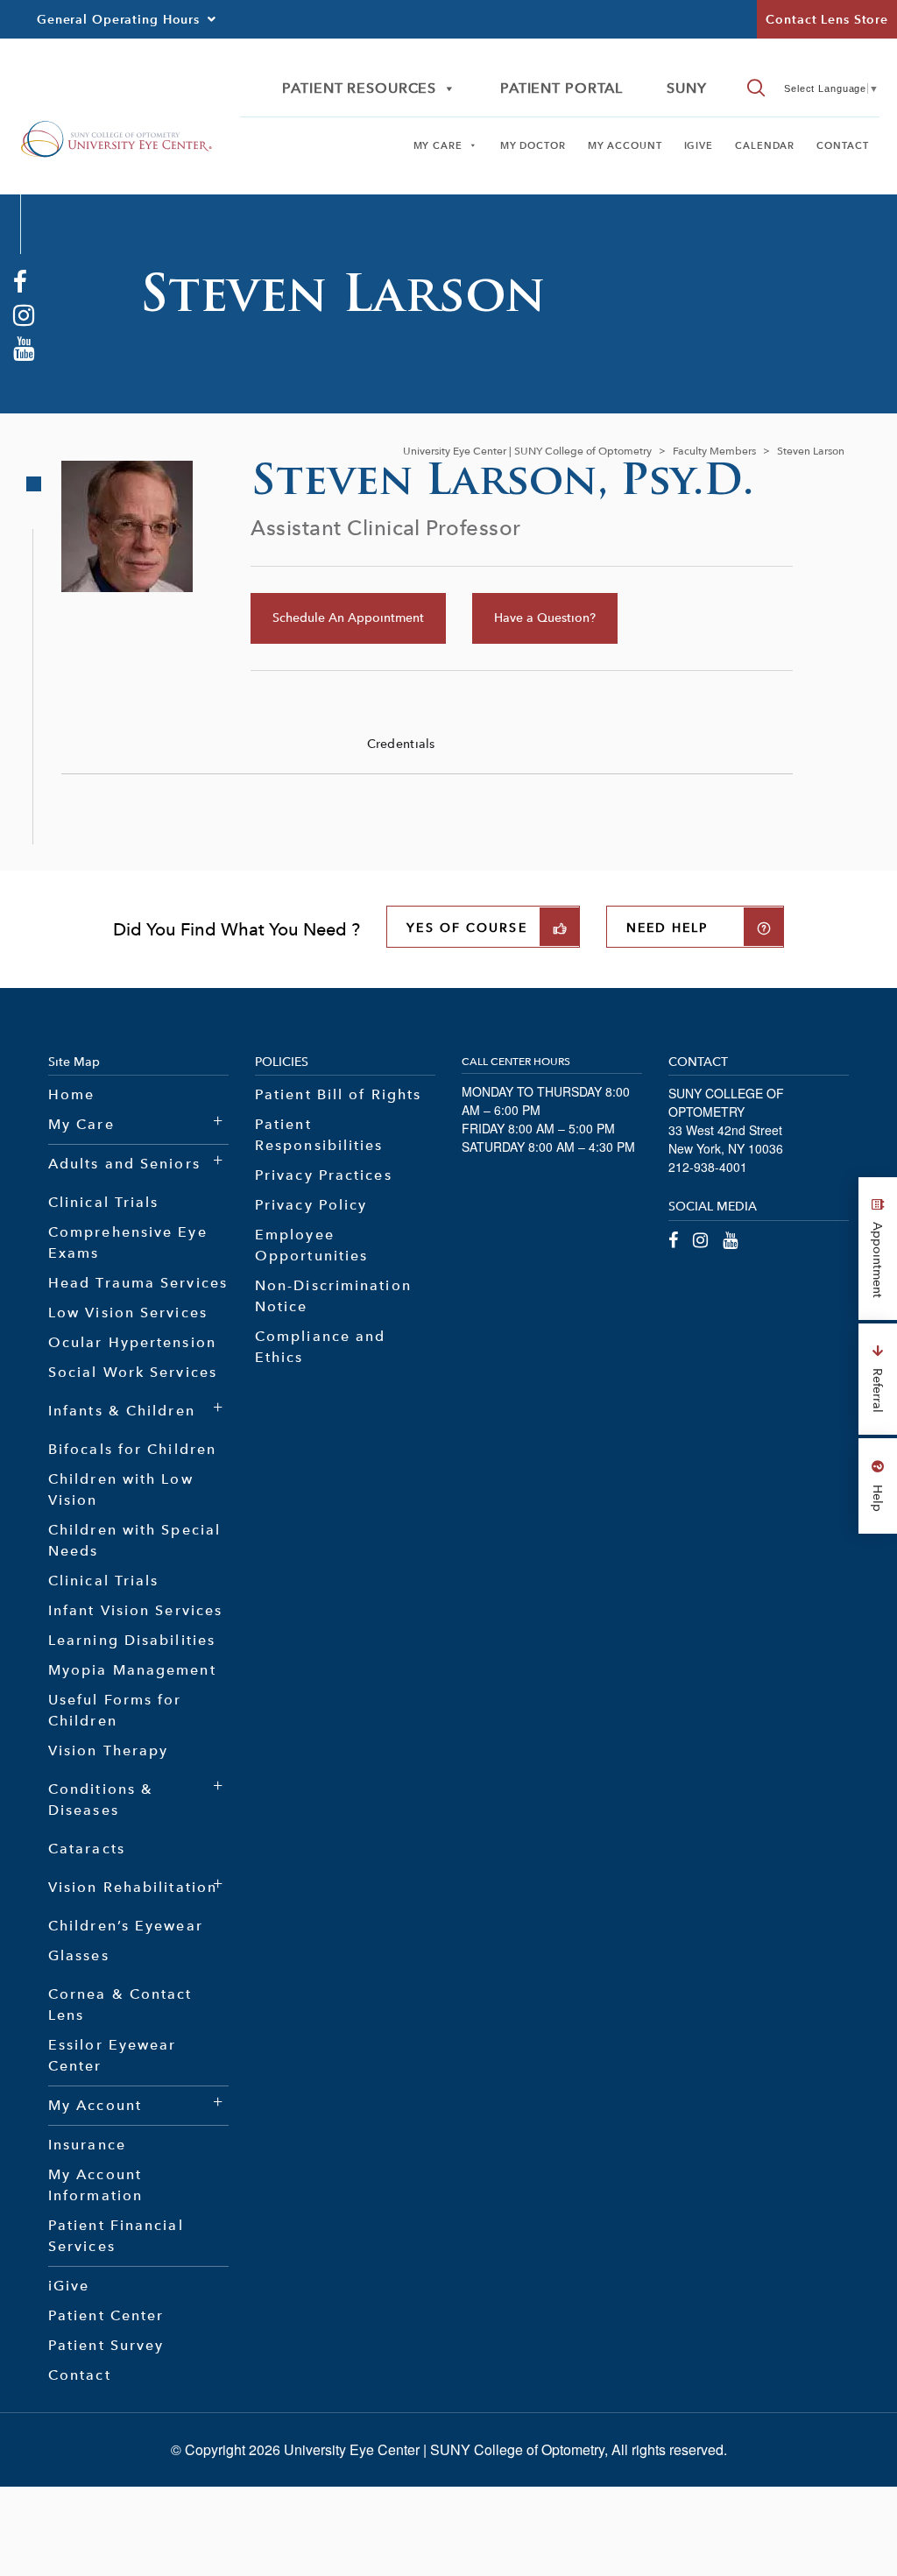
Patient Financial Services (116, 2236)
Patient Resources (359, 88)
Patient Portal (562, 88)
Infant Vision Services (135, 1610)
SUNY (686, 88)
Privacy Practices (324, 1175)
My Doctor (533, 145)
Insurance (87, 2145)
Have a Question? (545, 618)
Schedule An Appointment (348, 618)
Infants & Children (122, 1411)
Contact (842, 145)
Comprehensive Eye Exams (128, 1242)
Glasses (79, 1955)
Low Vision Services (128, 1313)
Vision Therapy (108, 1750)
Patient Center (106, 2315)
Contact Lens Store (827, 19)
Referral (878, 1389)
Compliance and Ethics (320, 1347)
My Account (625, 145)
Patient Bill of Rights (338, 1094)
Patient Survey (106, 2345)
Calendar (765, 145)
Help (878, 1496)
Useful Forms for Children (115, 1710)
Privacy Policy (311, 1205)
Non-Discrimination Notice (333, 1296)
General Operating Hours (118, 19)
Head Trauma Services (138, 1283)
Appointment (878, 1258)
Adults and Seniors (124, 1164)
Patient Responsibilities (319, 1135)
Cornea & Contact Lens (120, 2004)
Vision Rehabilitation (133, 1887)
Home (71, 1094)
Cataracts (87, 1849)
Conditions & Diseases (101, 1800)
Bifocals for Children (132, 1449)
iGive (699, 145)
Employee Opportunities (311, 1245)
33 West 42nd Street (725, 1130)
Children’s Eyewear (126, 1926)
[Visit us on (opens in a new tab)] (20, 280)
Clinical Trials (104, 1202)
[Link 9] (116, 136)
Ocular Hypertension (132, 1342)
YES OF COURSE (466, 928)
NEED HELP (667, 928)
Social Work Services (133, 1372)
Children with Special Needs (134, 1540)
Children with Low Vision (121, 1489)
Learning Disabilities (132, 1640)
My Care (438, 145)
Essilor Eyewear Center (113, 2055)
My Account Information (95, 2185)
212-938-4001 (708, 1167)
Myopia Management (132, 1670)
